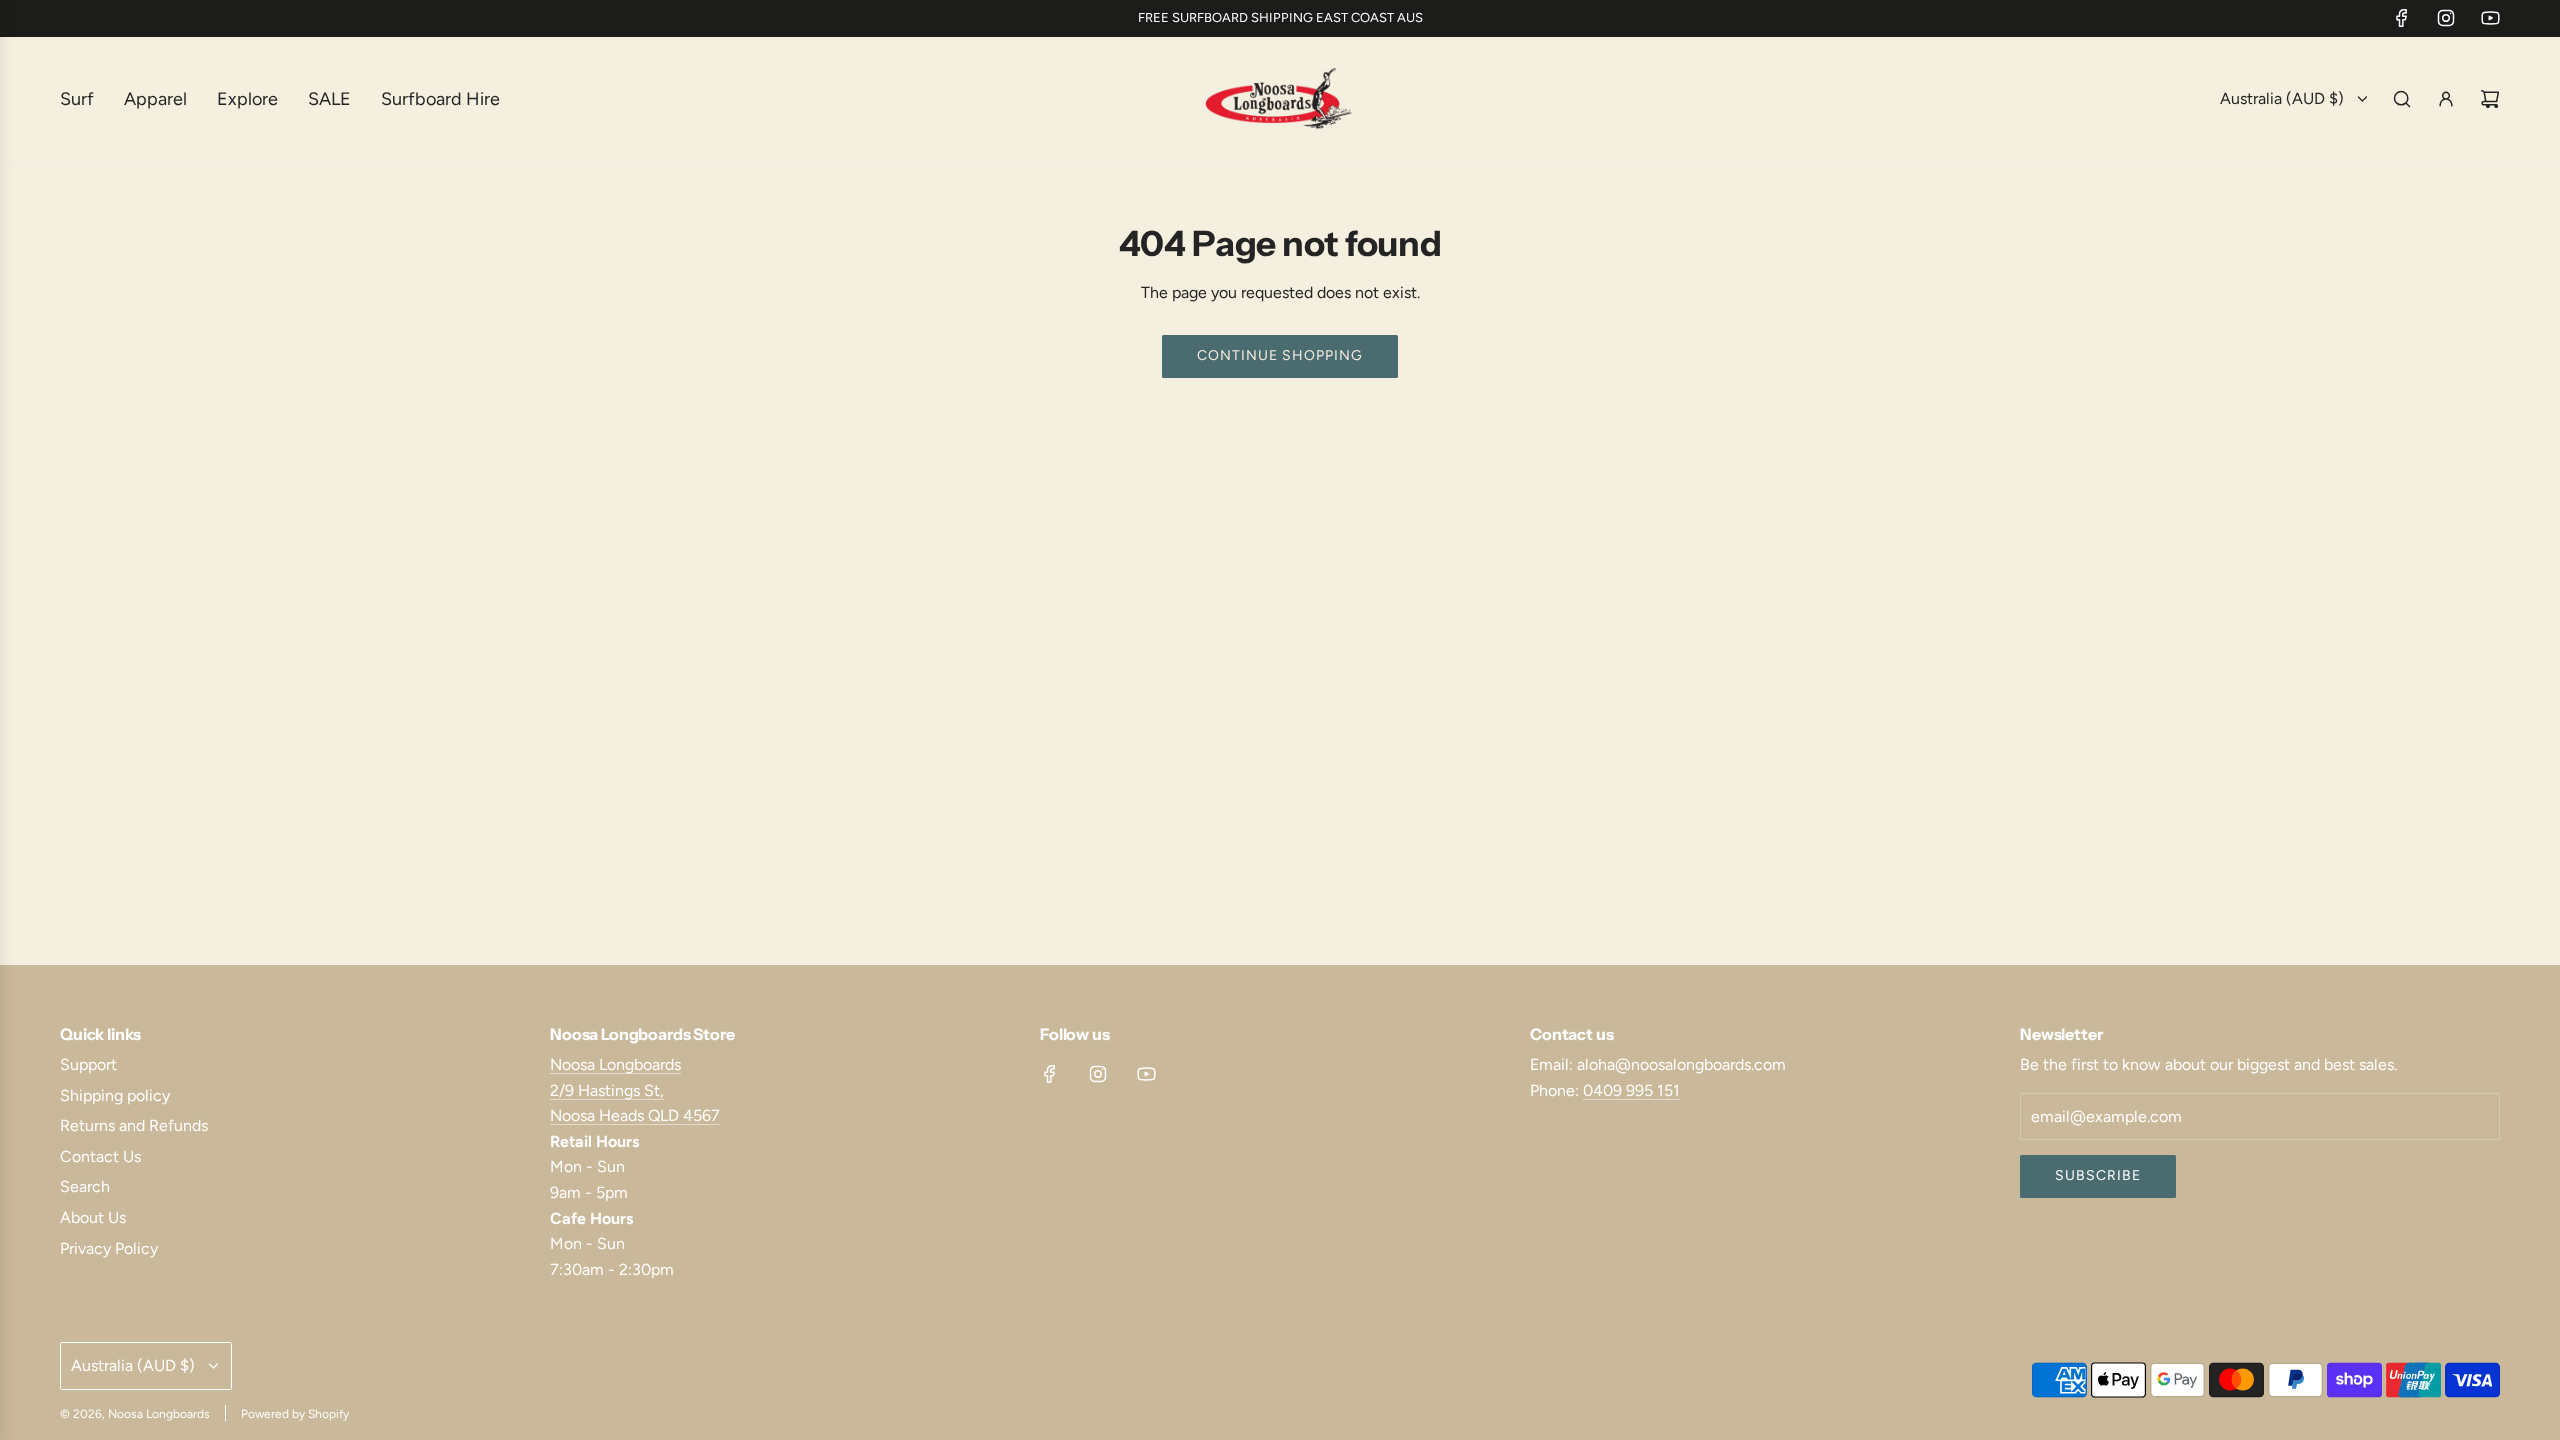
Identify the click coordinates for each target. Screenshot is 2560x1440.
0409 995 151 (1631, 1090)
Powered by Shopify (295, 1414)
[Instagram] (2446, 18)
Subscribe (2098, 1175)
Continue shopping (1280, 355)
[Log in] (2446, 99)
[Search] (2402, 99)
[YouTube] (2490, 18)
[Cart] (2490, 99)
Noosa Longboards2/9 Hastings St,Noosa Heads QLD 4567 (635, 1090)
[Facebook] (2402, 18)
